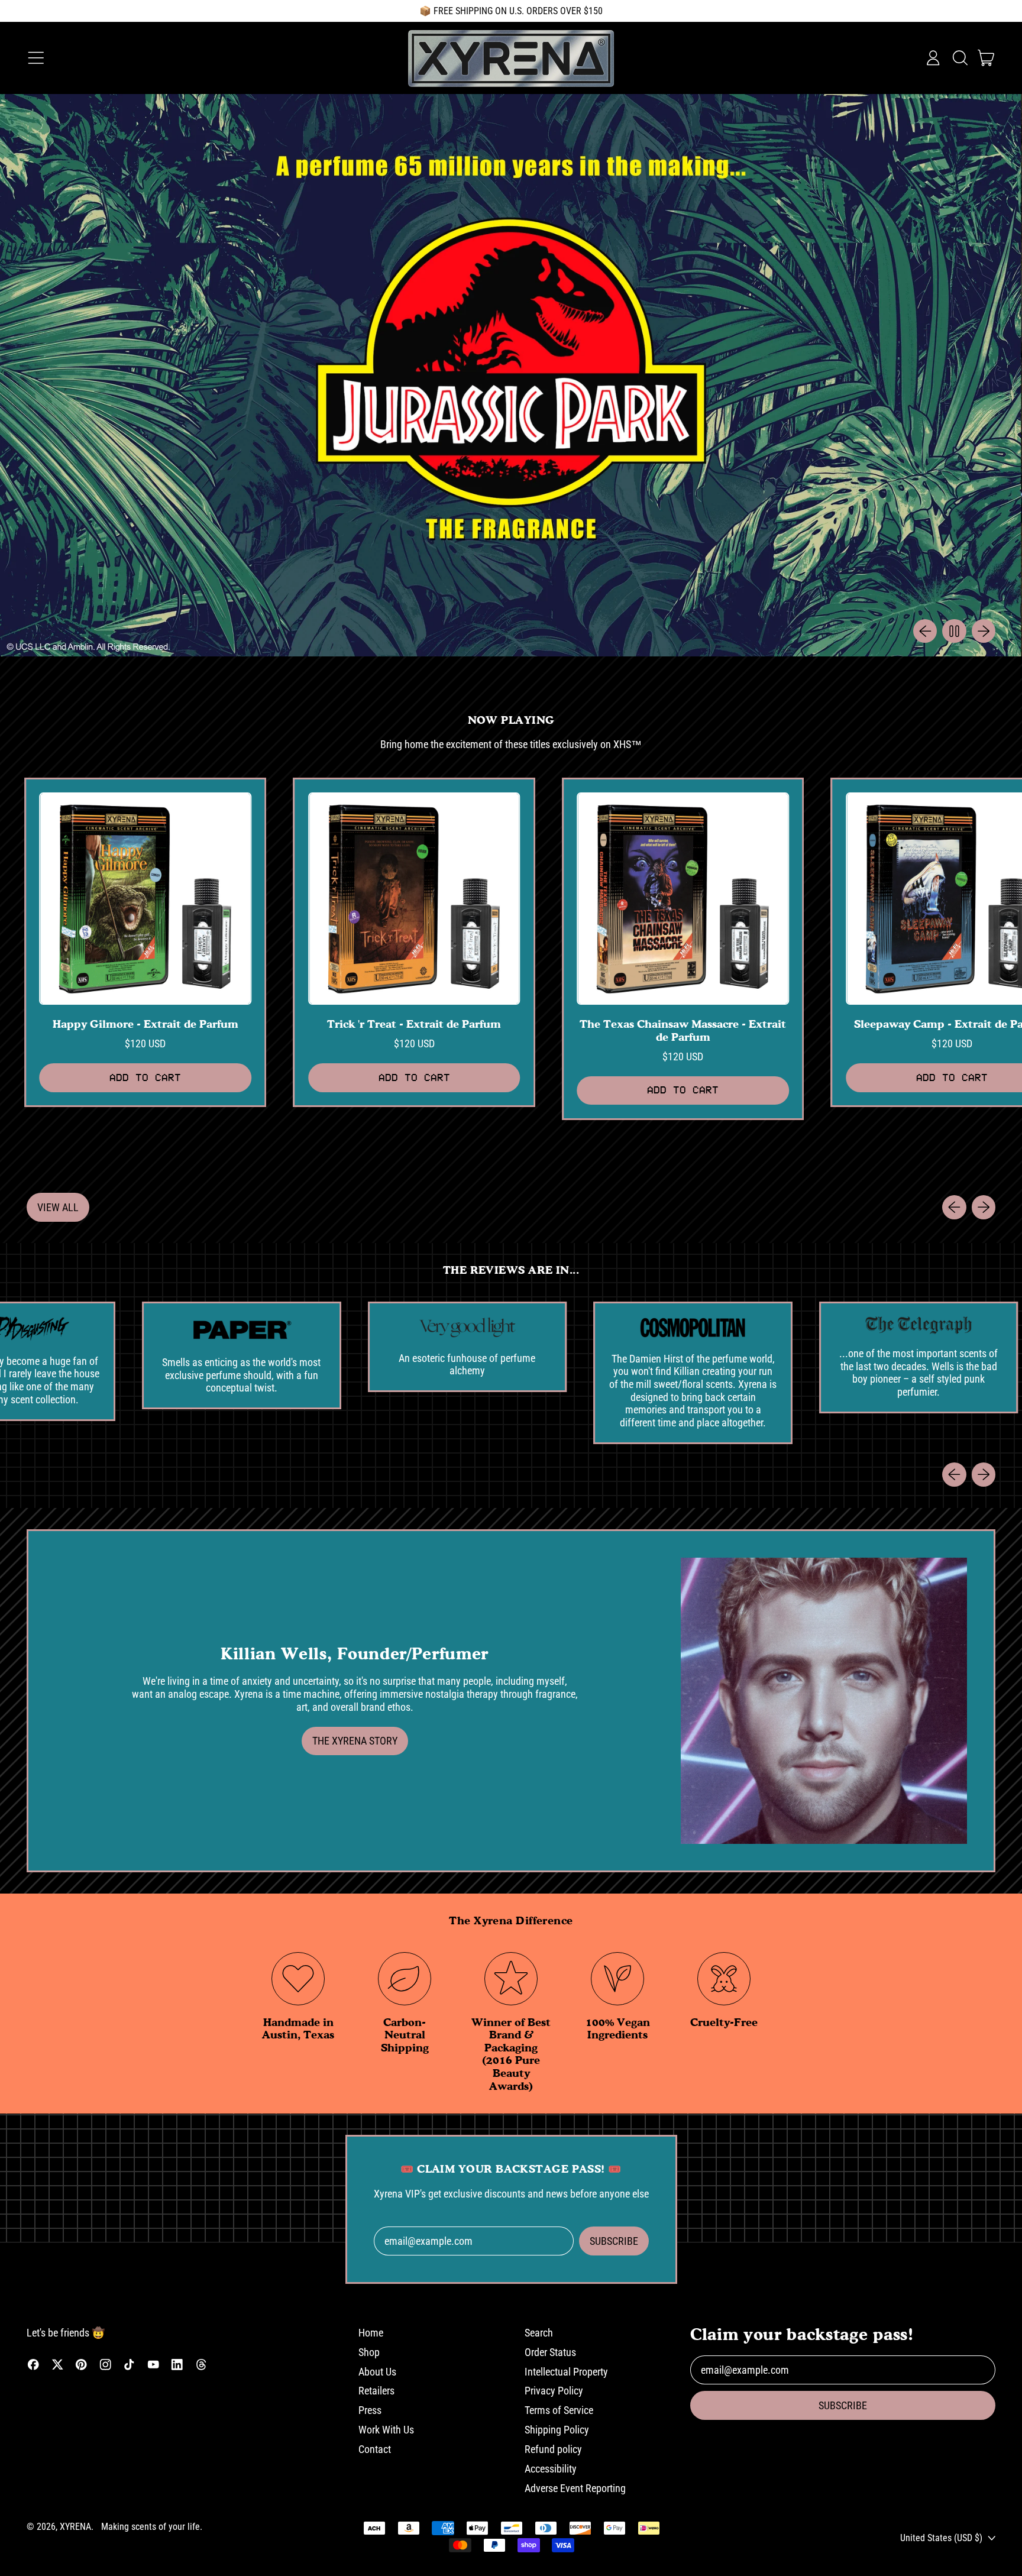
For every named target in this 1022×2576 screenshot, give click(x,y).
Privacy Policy (554, 2391)
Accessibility (551, 2469)
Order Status (550, 2352)
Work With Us (386, 2430)
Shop (369, 2352)
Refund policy (553, 2449)
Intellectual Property (566, 2372)
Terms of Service (559, 2410)
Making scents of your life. (152, 2527)
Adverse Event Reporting (575, 2488)
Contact (375, 2449)
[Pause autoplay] (954, 631)
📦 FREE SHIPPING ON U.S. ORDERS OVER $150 (511, 11)
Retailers (376, 2391)
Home (371, 2333)
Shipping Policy (557, 2430)
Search (539, 2333)
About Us (377, 2372)
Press (370, 2410)
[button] (960, 58)
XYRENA (75, 2527)
